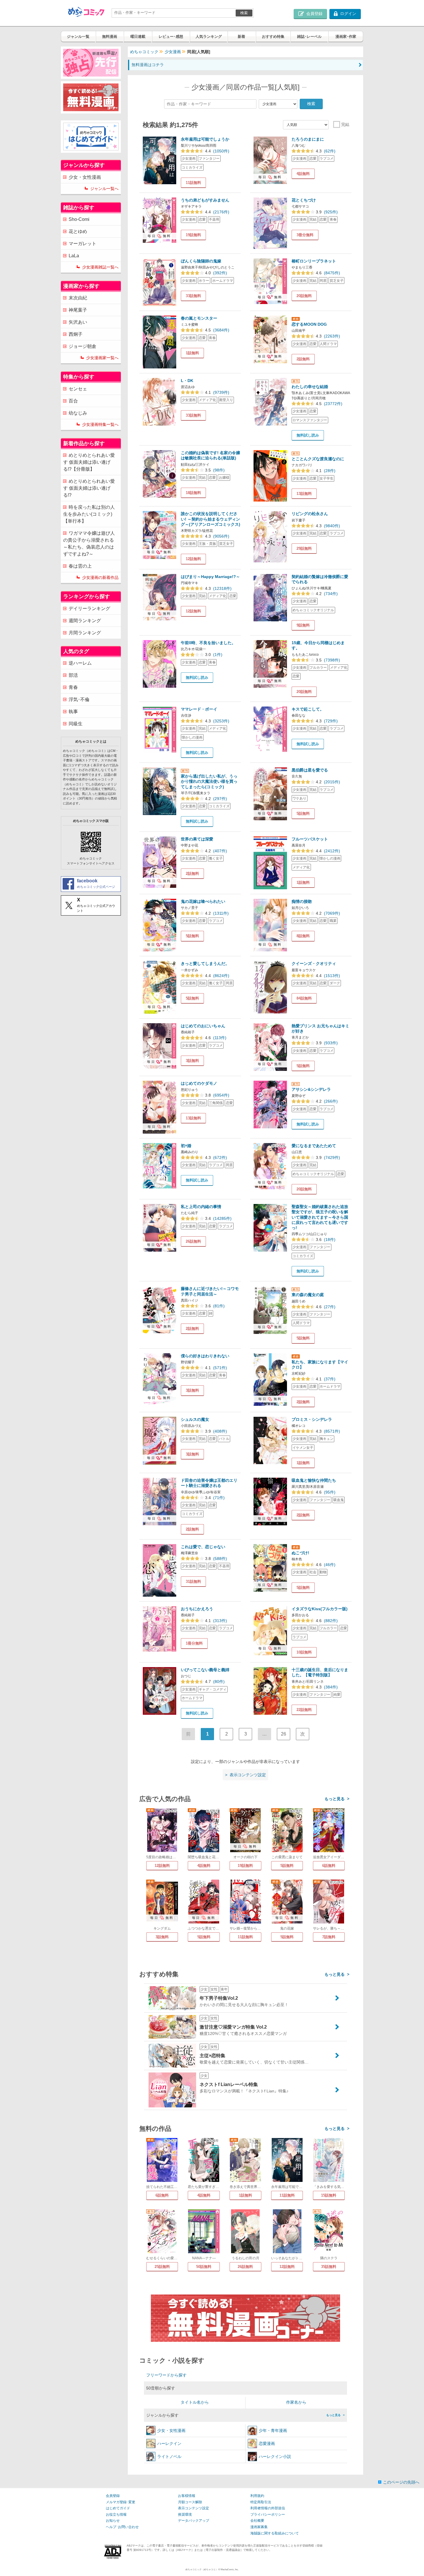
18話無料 (193, 493)
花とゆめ (78, 231)
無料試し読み (308, 435)
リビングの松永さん (310, 514)
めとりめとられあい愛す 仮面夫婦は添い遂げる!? (89, 488)
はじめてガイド (118, 2508)
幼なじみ (78, 413)
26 (284, 1734)
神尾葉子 (78, 310)
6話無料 (329, 1866)
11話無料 (193, 183)
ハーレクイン (169, 2443)
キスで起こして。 (308, 709)
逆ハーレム (80, 663)
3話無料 (192, 1061)
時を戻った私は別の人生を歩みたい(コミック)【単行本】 (89, 514)
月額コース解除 (190, 2502)
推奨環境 (185, 2515)
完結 (345, 124)
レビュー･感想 (171, 37)
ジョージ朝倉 (82, 346)
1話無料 (192, 353)
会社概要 (257, 2521)
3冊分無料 (305, 235)
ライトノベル (169, 2456)
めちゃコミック (144, 52)
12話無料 (193, 559)
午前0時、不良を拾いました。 (208, 643)
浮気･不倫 (79, 699)
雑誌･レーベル (309, 37)
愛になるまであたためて (314, 1146)
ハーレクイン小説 (275, 2456)
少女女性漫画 (171, 2430)
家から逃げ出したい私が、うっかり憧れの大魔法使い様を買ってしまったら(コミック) (209, 781)
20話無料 (304, 296)
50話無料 (204, 2267)
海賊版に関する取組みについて (275, 2533)
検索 (244, 13)
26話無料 (193, 1241)
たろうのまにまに (308, 139)
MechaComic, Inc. (230, 2570)
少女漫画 (173, 52)
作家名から (296, 2402)
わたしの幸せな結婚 (310, 387)
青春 (73, 687)
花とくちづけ (304, 200)
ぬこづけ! (300, 1553)
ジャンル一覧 (78, 37)
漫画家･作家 (346, 37)
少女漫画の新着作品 (100, 577)
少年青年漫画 (273, 2430)
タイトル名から (195, 2402)
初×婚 (186, 1146)
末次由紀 (78, 298)
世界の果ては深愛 (197, 839)
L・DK (187, 381)
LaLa (74, 256)
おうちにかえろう (197, 1609)
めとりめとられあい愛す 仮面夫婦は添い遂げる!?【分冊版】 (89, 462)
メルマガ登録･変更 (121, 2502)
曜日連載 (138, 37)
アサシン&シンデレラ (311, 1089)
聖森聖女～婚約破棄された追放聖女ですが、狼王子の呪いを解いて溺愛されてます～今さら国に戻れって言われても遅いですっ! (320, 1217)
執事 (73, 712)
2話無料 (303, 359)
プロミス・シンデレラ (312, 1419)
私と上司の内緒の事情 (201, 1207)
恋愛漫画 (267, 2443)
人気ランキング (209, 37)
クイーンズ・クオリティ (314, 963)
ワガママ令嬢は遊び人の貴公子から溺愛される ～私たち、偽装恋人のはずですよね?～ (89, 544)
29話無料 (304, 548)
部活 (73, 675)
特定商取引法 (261, 2502)
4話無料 (303, 174)
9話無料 (303, 625)
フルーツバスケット (310, 839)
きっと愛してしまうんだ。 (205, 963)
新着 (241, 37)
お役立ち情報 (116, 2515)
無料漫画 (110, 37)
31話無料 (193, 1581)
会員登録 (113, 2496)
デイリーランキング (89, 608)
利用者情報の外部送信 (268, 2508)
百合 (73, 401)
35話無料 (329, 2267)
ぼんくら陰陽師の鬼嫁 (201, 261)
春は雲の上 (80, 566)
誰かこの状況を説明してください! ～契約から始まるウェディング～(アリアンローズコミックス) (211, 519)
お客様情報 (187, 2496)
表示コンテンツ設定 (194, 2508)
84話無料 (304, 998)
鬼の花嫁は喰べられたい (203, 901)
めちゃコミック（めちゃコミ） (202, 2570)
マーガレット (82, 244)
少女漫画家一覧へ (102, 358)
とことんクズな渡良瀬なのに (318, 459)
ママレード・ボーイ (199, 709)
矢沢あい (78, 322)
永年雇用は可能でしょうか (205, 139)
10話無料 (304, 1652)
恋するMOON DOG (309, 324)
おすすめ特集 (273, 37)
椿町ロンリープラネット (314, 261)
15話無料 (329, 2195)
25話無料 (162, 2267)
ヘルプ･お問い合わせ (122, 2527)
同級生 (76, 724)
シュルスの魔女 (195, 1419)
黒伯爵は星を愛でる (310, 770)
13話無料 (304, 494)
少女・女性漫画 (85, 177)
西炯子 (76, 334)
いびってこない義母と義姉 (205, 1670)
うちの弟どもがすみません (205, 200)
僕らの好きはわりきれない (205, 1356)
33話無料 (193, 296)
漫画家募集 (259, 2527)
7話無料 (329, 1937)
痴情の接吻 (302, 901)
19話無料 (193, 235)
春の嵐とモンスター (199, 318)
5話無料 (303, 813)
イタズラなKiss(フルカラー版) (320, 1609)
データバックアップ (194, 2521)
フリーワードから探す (166, 2375)
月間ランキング (85, 633)
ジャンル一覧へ (104, 189)
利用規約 (257, 2496)
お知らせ (113, 2521)
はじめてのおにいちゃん (203, 1026)
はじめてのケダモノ (199, 1083)
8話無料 (303, 936)
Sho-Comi (79, 219)
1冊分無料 (194, 1643)
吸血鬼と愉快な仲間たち (314, 1480)
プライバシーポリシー (268, 2515)
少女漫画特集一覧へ (100, 424)
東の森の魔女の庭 (308, 1295)
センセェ (78, 389)
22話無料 (304, 1710)
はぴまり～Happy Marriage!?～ (210, 577)
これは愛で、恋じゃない (203, 1547)
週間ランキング (85, 621)
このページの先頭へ (401, 2482)
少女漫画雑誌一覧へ (100, 267)
